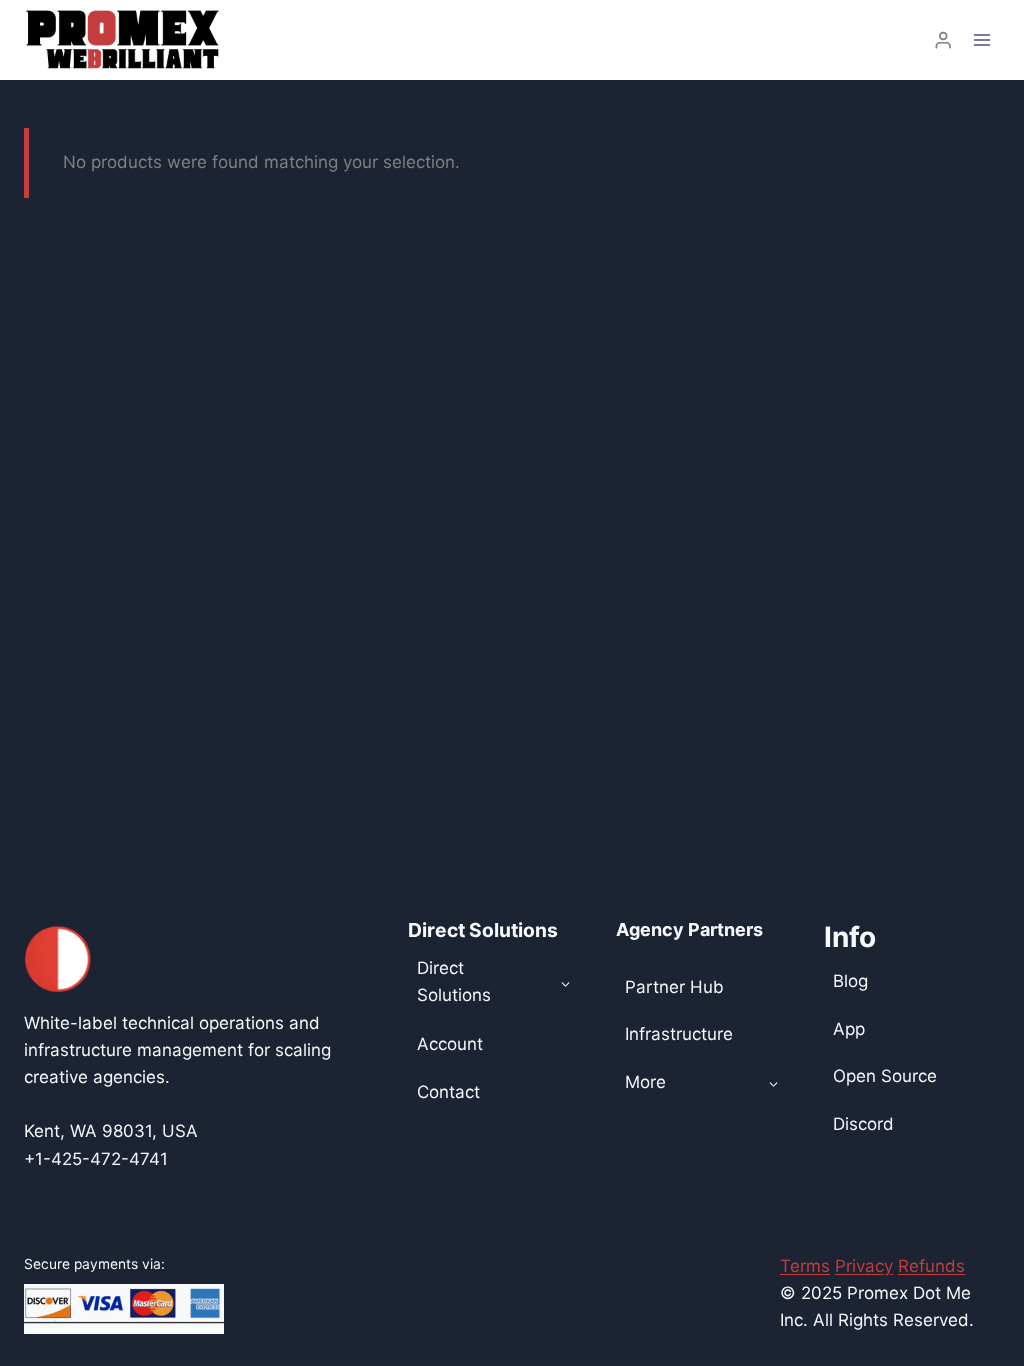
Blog (850, 981)
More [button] (645, 1082)
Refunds (931, 1266)
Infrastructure (679, 1034)
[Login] (943, 40)
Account (450, 1044)
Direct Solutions (454, 981)
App (849, 1029)
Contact (448, 1092)
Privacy (864, 1266)
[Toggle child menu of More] (773, 1083)
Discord (863, 1124)
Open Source (885, 1076)
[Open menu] (981, 39)
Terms (805, 1266)
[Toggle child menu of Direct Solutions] (565, 982)
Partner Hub (674, 987)
